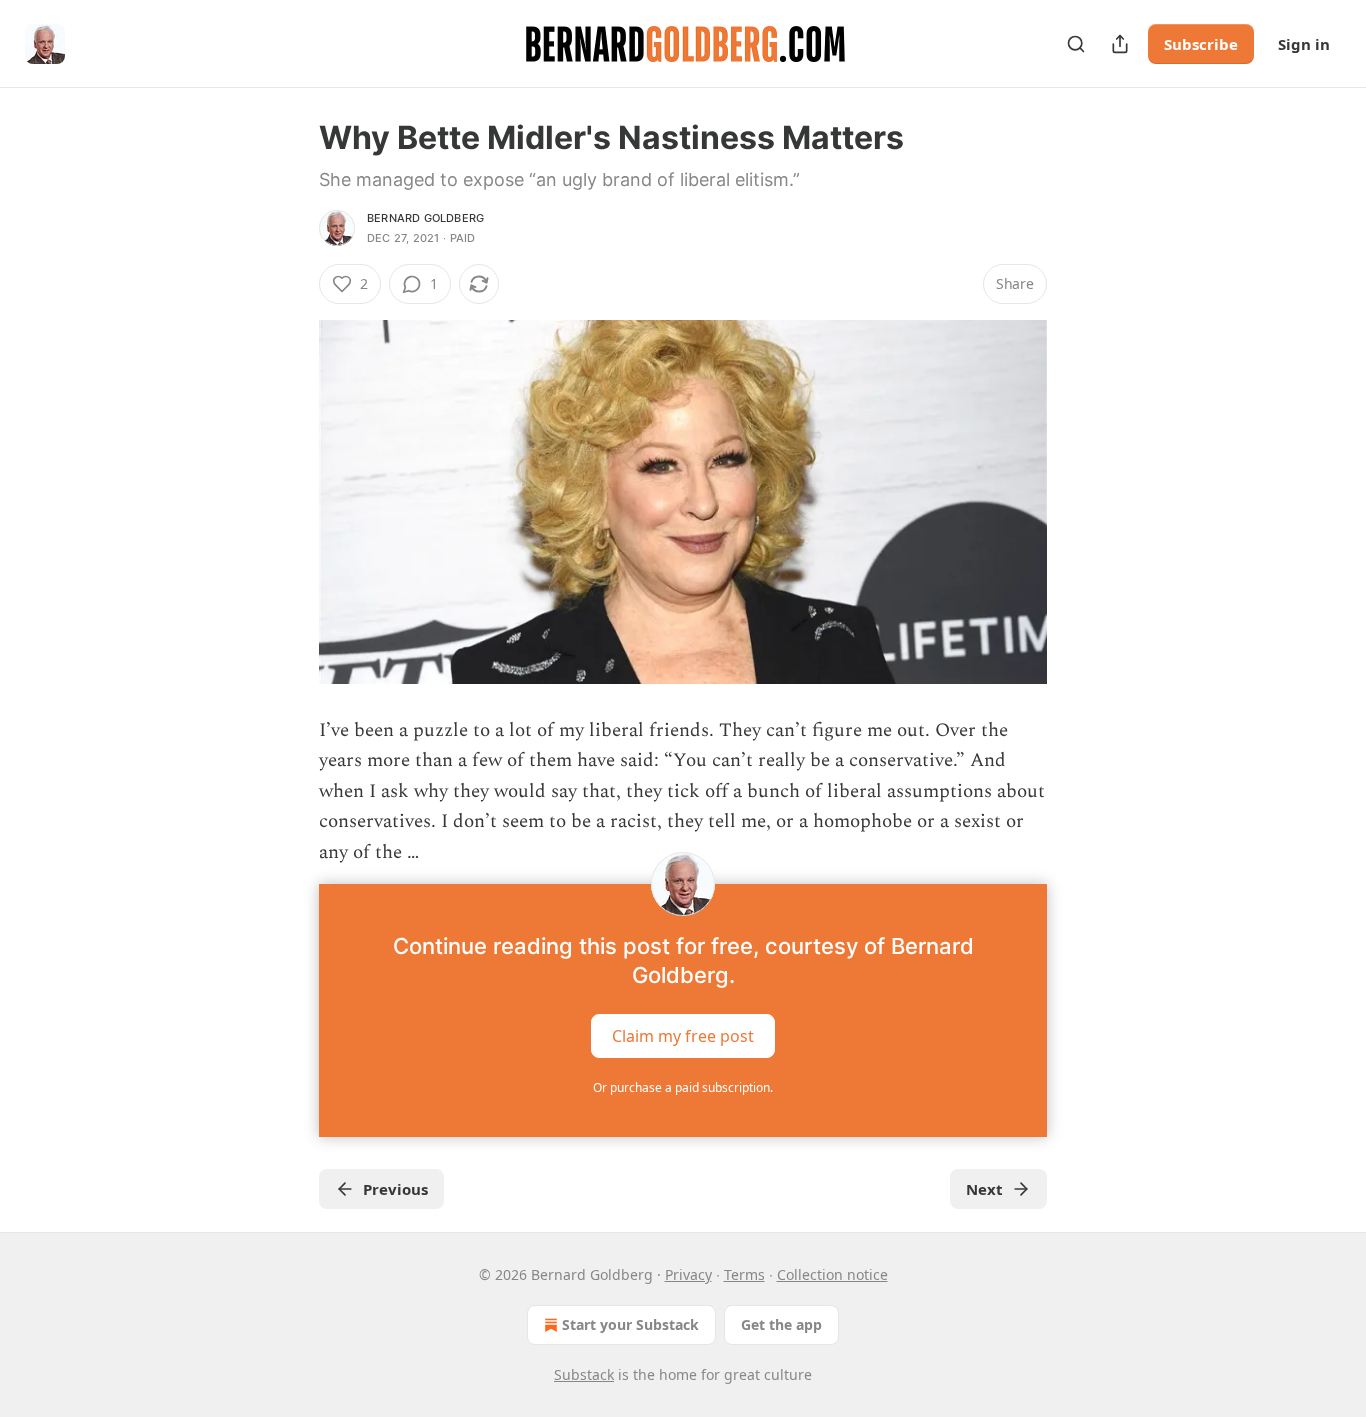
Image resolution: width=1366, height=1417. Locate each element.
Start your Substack (630, 1324)
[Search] (1076, 44)
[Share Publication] (1120, 44)
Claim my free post (683, 1036)
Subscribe (1201, 44)
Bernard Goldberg (425, 218)
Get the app (781, 1324)
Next (984, 1189)
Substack (584, 1374)
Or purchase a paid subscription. (683, 1087)
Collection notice (832, 1274)
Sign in (1304, 44)
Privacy (688, 1274)
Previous (395, 1189)
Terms (744, 1274)
